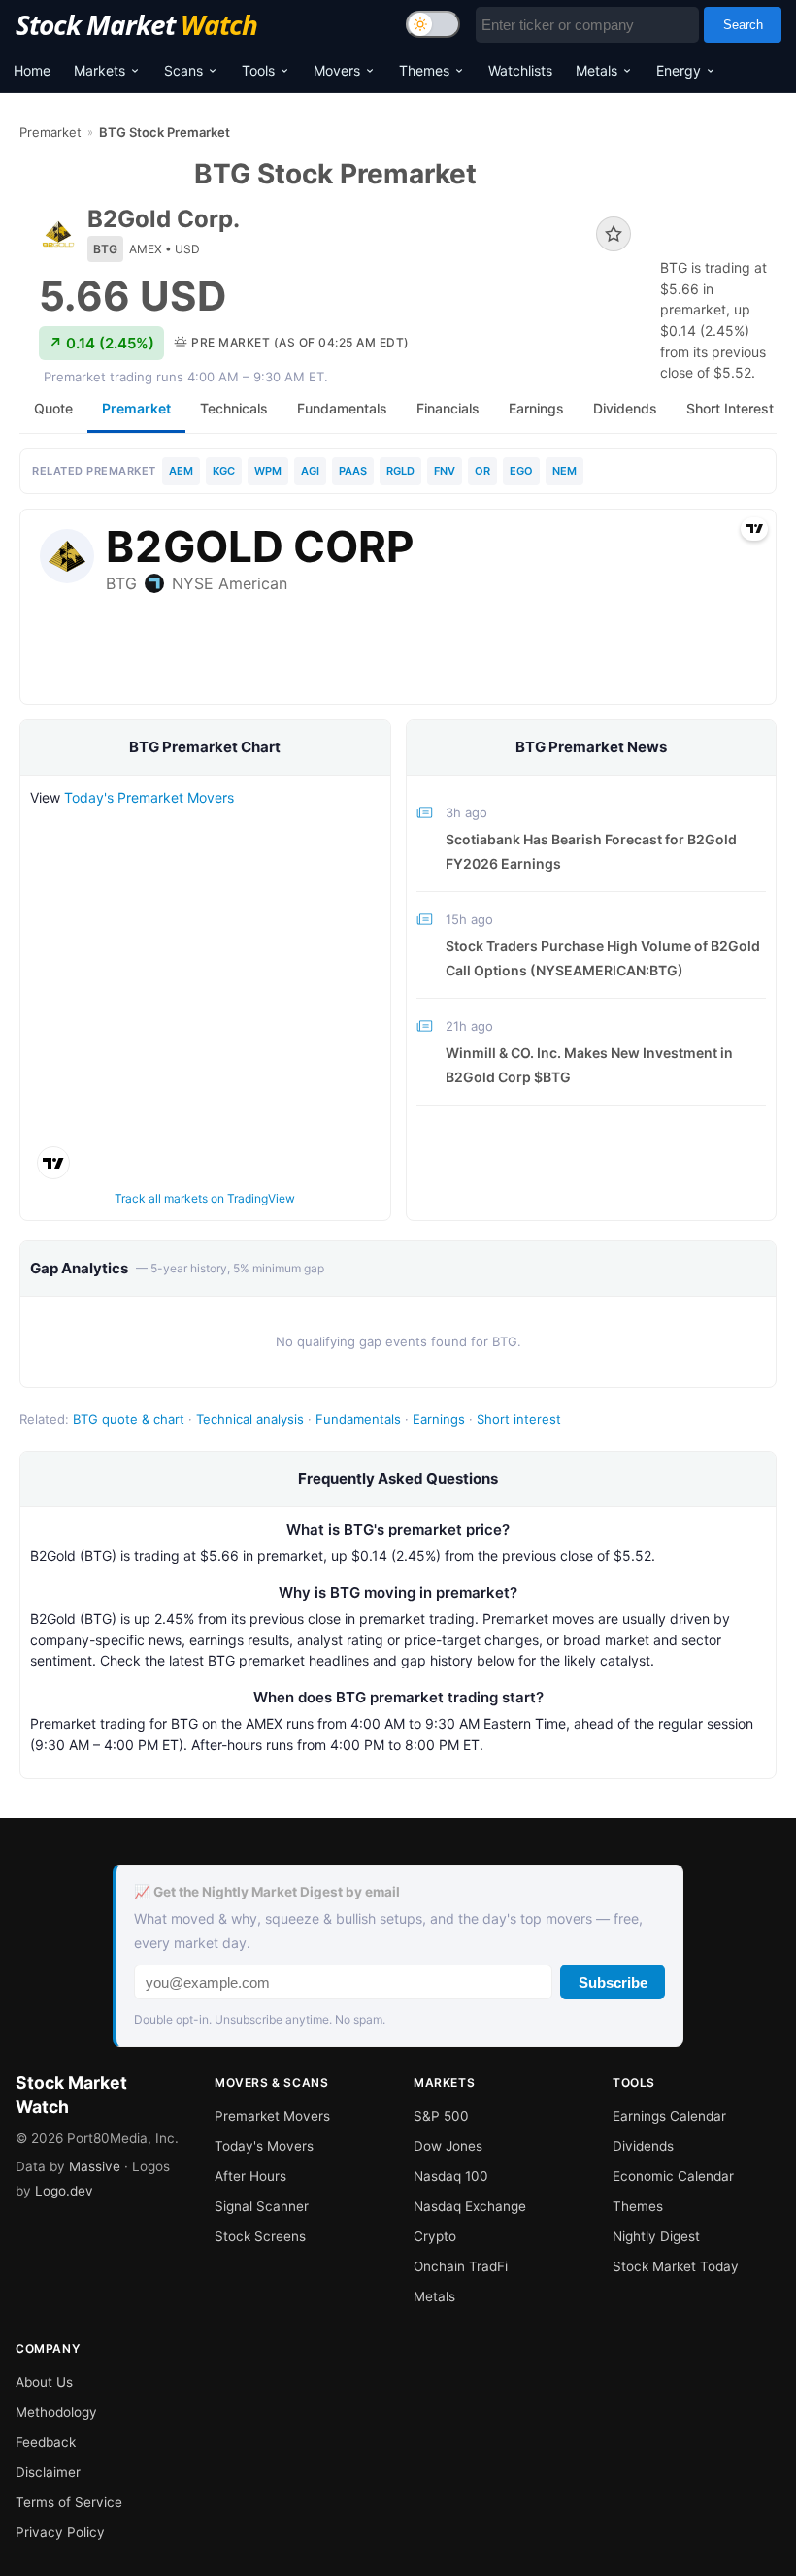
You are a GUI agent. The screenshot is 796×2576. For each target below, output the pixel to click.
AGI (310, 471)
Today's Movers (264, 2146)
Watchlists (520, 70)
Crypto (435, 2236)
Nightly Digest (656, 2236)
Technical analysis (250, 1419)
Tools (258, 70)
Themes (424, 70)
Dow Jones (448, 2146)
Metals (597, 70)
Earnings (439, 1419)
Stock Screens (260, 2236)
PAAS (353, 471)
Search (743, 25)
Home (32, 70)
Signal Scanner (262, 2206)
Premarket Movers (272, 2116)
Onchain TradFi (461, 2266)
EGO (521, 471)
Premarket (50, 132)
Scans (183, 70)
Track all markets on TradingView (205, 1198)
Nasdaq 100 (451, 2176)
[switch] (433, 24)
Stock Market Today (676, 2266)
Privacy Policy (60, 2532)
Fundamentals (358, 1419)
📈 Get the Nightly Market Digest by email (267, 1892)
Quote (53, 408)
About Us (44, 2382)
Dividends (643, 2146)
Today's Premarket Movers (149, 797)
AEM (181, 471)
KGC (224, 471)
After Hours (250, 2176)
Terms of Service (69, 2502)
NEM (564, 471)
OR (482, 471)
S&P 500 (441, 2116)
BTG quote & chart (129, 1419)
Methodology (56, 2412)
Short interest (519, 1419)
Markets (99, 70)
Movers (337, 70)
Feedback (46, 2442)
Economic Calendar (673, 2176)
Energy (679, 70)
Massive (95, 2166)
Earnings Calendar (669, 2116)
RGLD (400, 471)
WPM (268, 471)
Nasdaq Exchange (470, 2206)
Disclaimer (48, 2472)
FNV (445, 471)
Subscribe (613, 1982)
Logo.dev (64, 2191)
